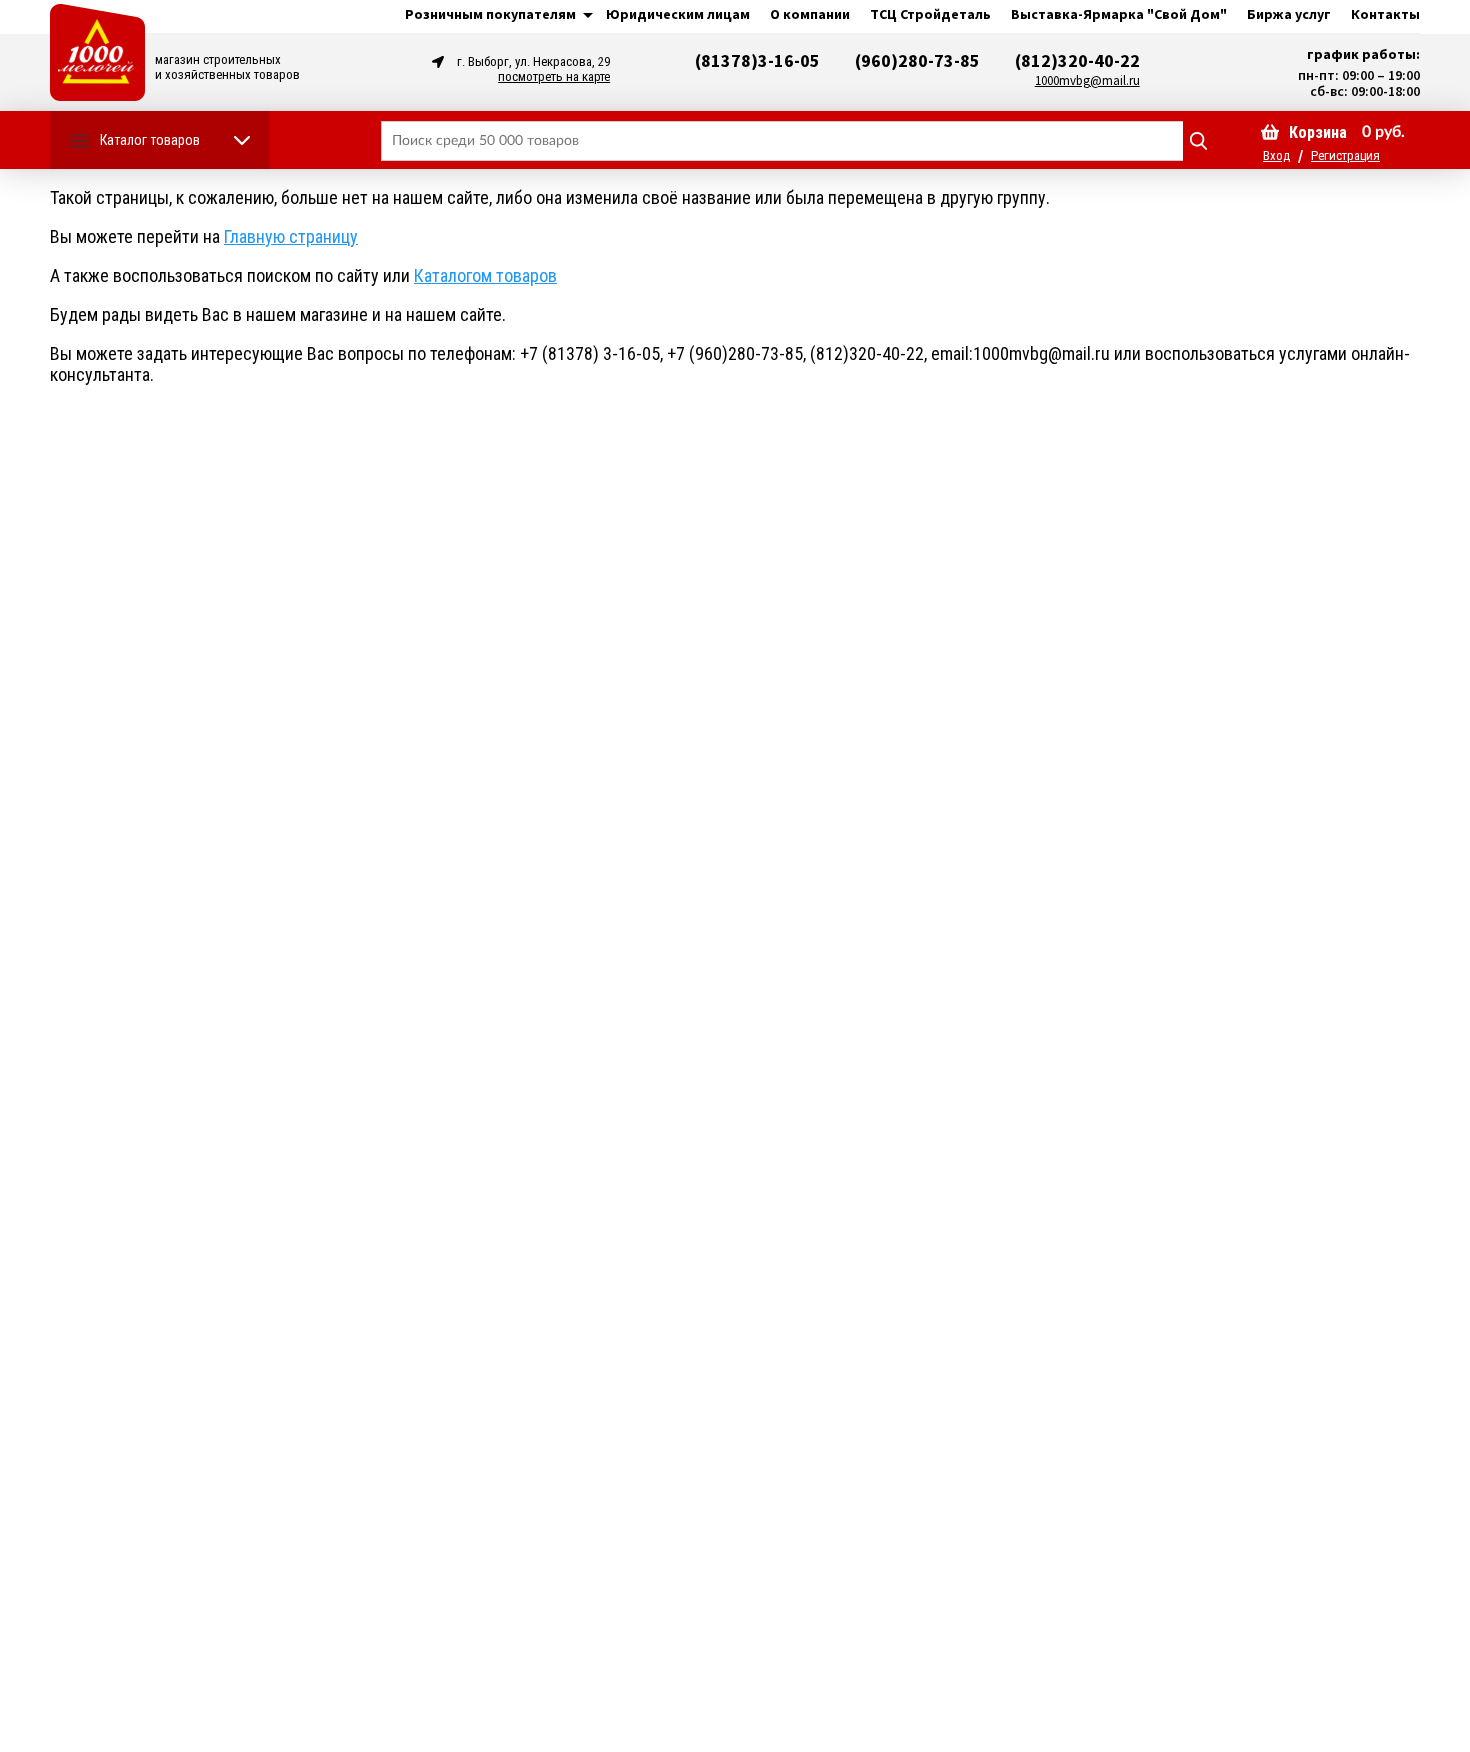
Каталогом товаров (485, 275)
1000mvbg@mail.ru (1087, 80)
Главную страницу (291, 236)
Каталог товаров (150, 140)
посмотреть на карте (554, 76)
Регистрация (1345, 155)
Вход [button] (1276, 155)
